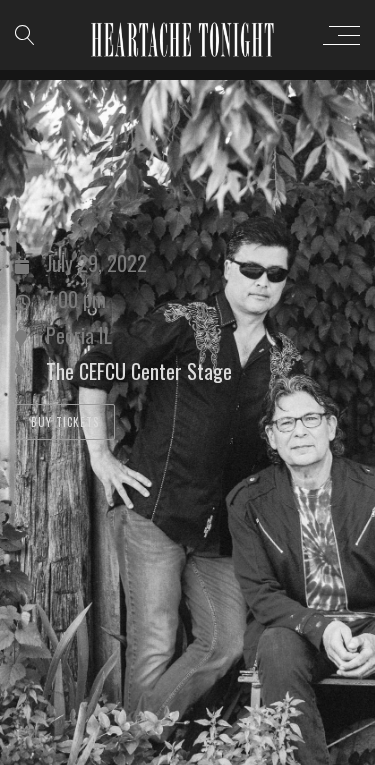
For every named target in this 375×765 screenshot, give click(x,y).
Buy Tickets (65, 422)
